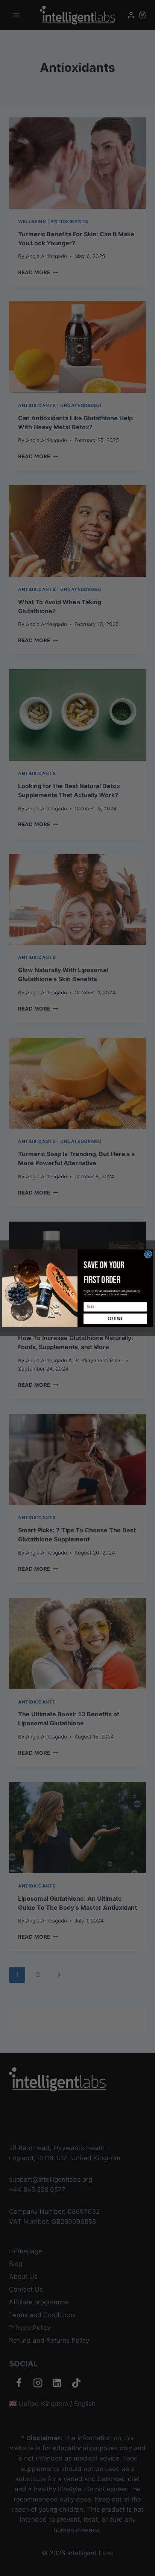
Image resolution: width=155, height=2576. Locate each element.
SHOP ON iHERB (114, 1313)
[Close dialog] (145, 1245)
